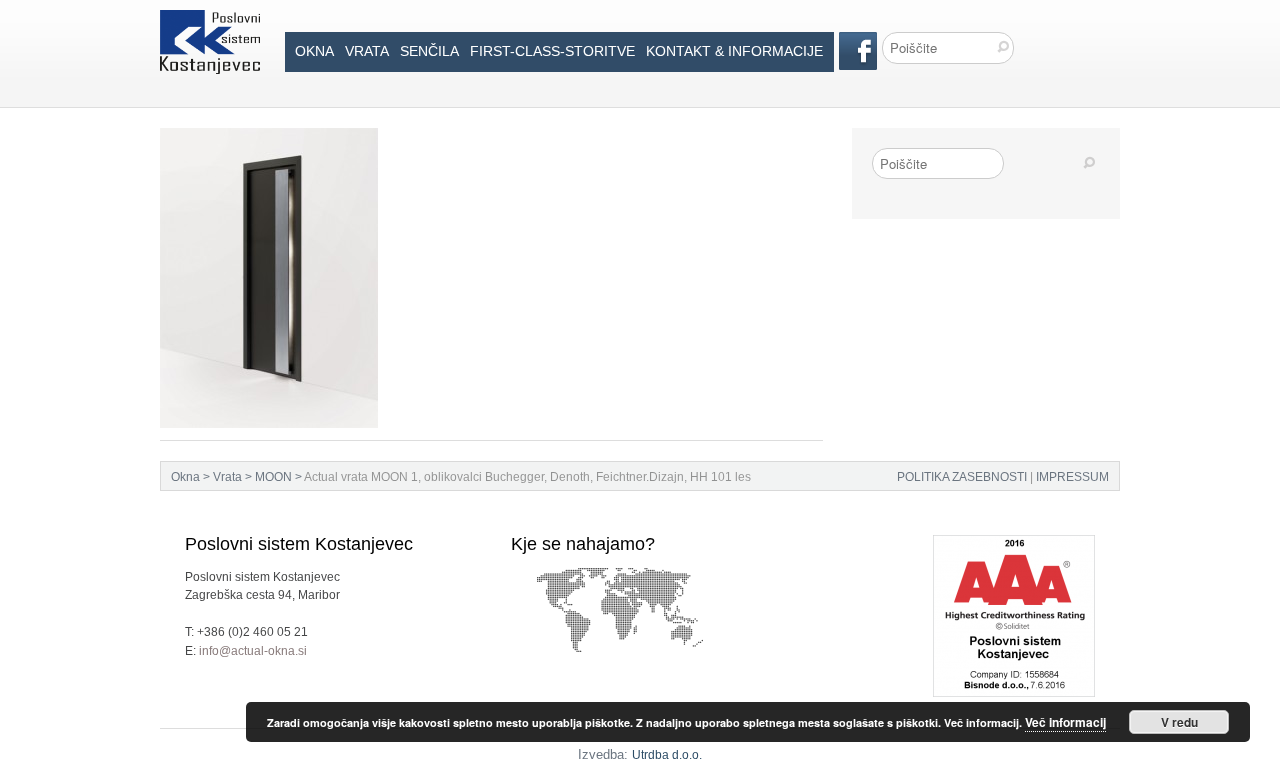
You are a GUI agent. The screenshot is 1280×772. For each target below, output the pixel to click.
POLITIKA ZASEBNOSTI (962, 477)
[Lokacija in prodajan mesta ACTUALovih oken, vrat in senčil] (621, 577)
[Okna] (210, 19)
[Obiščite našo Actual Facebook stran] (858, 41)
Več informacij (1065, 722)
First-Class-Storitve (552, 51)
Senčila (429, 51)
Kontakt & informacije (734, 51)
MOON (273, 477)
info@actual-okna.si (253, 651)
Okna (314, 51)
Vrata (367, 51)
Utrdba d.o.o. (667, 755)
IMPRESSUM (1072, 477)
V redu (1179, 722)
